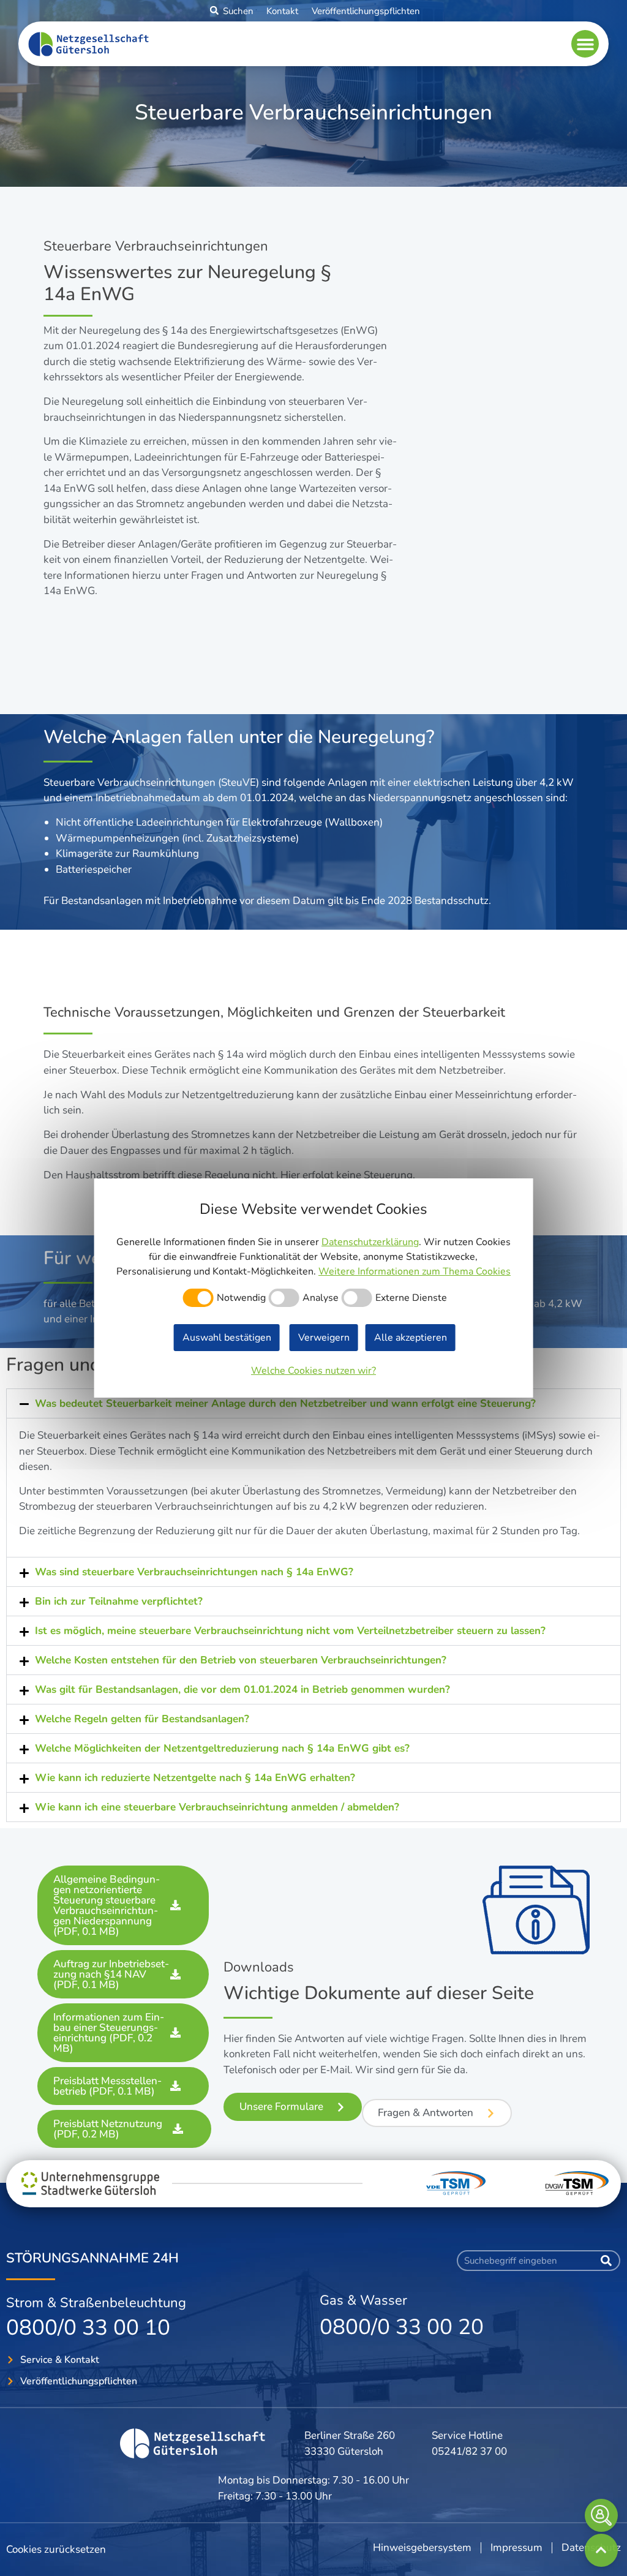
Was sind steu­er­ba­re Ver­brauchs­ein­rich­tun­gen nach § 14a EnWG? (194, 1572)
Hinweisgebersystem (422, 2548)
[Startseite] (194, 2443)
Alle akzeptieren (411, 1338)
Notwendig (241, 1298)
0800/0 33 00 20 (402, 2327)
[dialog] (314, 1288)
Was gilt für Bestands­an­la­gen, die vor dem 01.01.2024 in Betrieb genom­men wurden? (242, 1689)
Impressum (516, 2548)
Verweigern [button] (324, 1338)
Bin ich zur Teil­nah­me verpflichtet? (119, 1601)
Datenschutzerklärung (370, 1242)
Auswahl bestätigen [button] (227, 1338)
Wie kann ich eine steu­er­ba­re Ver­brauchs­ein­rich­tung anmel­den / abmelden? (217, 1807)
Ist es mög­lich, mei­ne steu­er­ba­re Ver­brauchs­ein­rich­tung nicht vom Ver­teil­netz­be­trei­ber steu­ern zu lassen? (290, 1631)
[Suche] (606, 2261)
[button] (214, 10)
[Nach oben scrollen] (601, 2550)
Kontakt (282, 11)
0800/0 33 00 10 (88, 2328)
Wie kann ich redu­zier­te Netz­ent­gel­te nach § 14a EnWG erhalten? (197, 1778)
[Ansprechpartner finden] (601, 2515)
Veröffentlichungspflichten (366, 11)
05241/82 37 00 (469, 2451)
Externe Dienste (411, 1298)
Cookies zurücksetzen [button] (56, 2549)
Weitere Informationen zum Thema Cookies (415, 1271)
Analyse (321, 1298)
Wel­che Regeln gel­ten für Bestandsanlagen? (142, 1719)
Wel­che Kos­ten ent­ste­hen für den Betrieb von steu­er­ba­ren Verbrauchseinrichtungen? (241, 1660)
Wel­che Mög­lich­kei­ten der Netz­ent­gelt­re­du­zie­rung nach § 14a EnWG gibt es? (222, 1748)
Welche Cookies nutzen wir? (313, 1371)
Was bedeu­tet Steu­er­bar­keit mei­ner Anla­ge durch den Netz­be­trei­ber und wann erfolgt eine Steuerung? (287, 1403)
